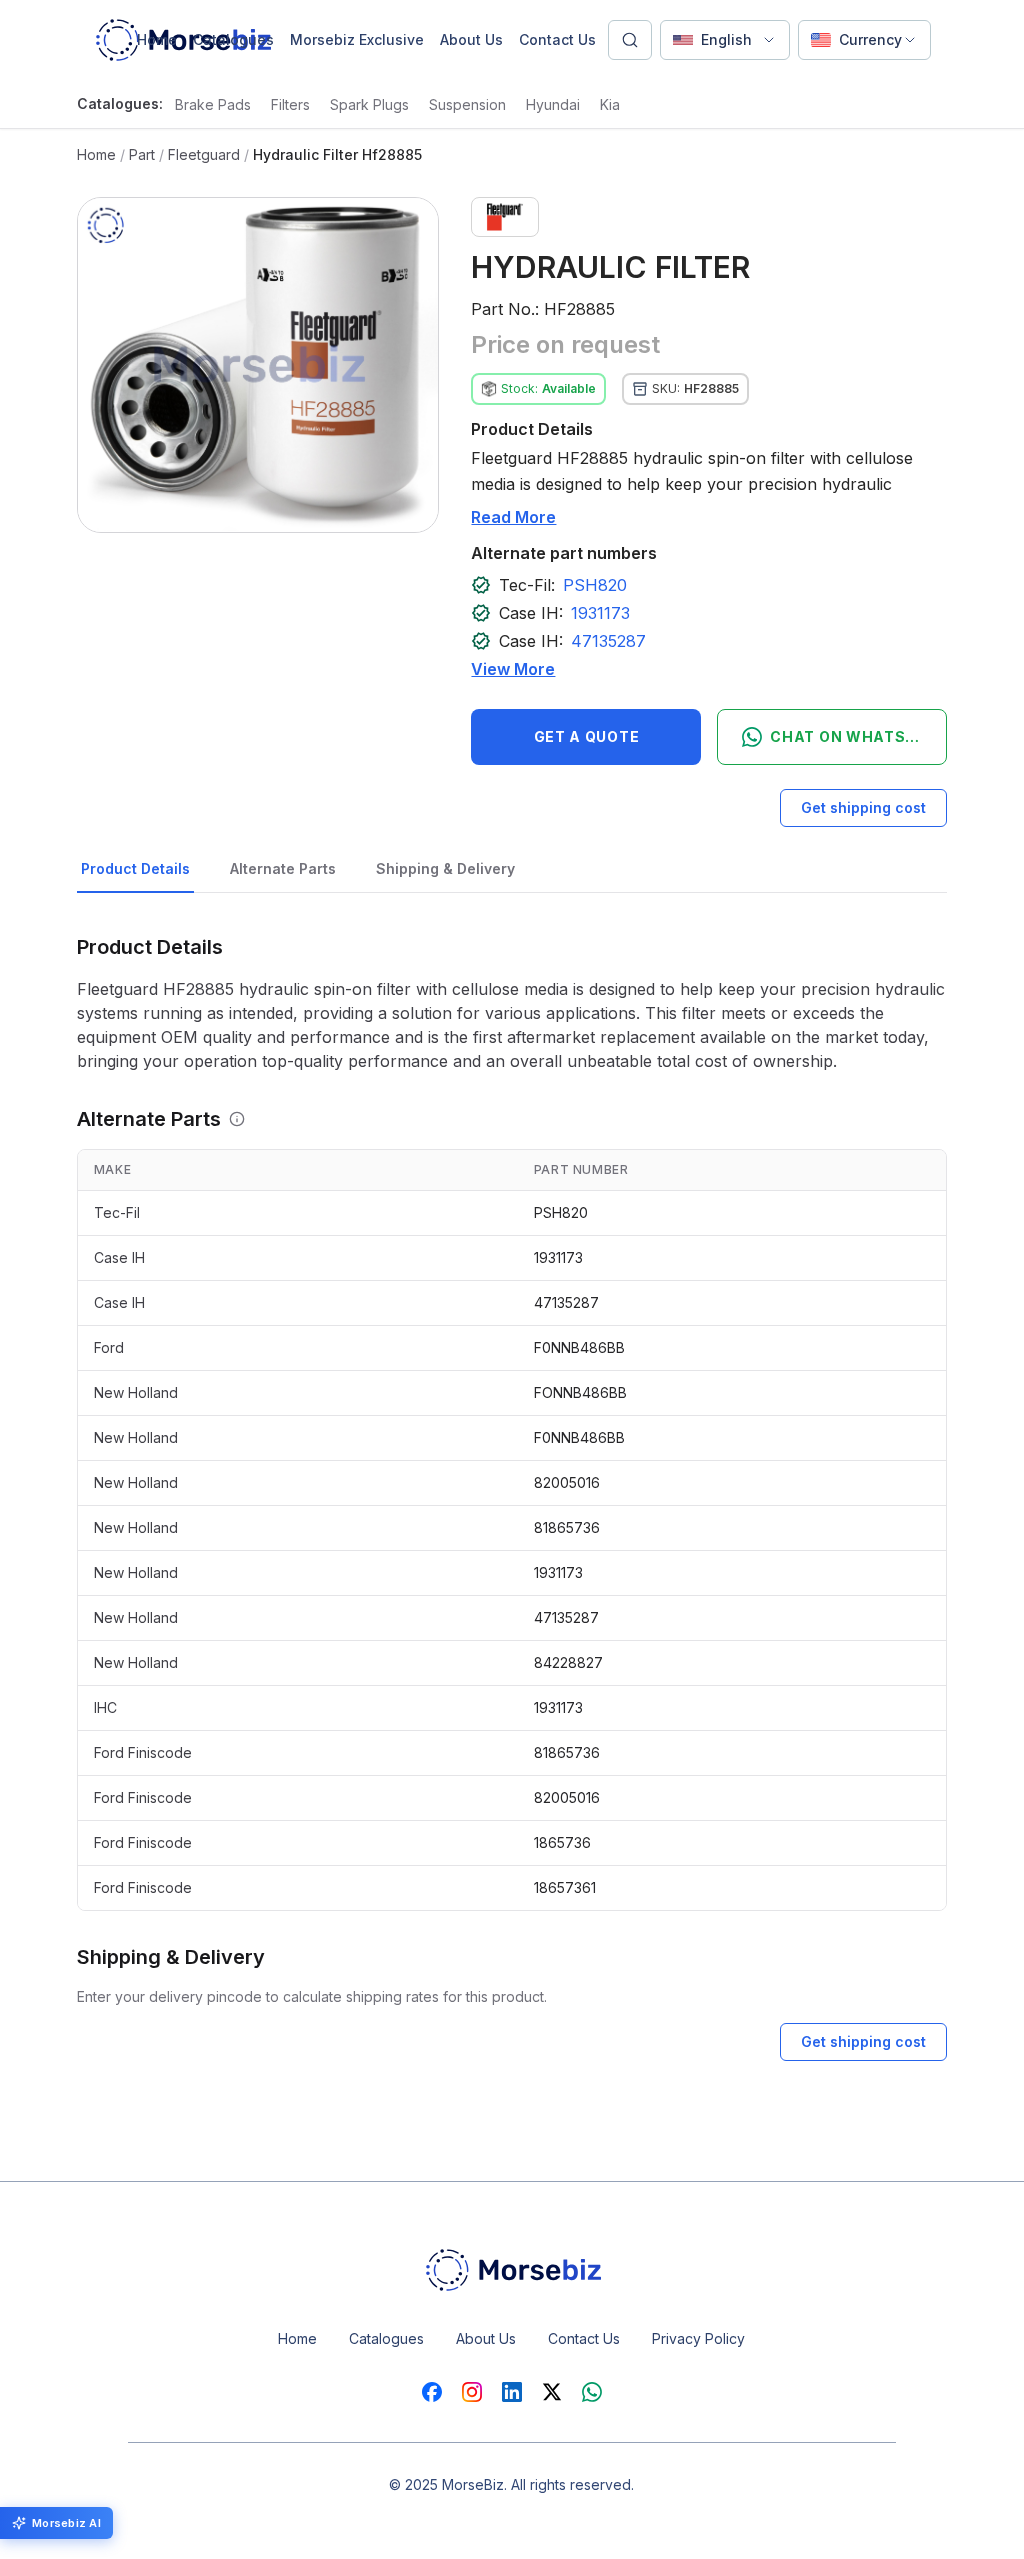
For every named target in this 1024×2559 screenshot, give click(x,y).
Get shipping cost (863, 807)
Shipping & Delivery (445, 868)
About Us (471, 39)
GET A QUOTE (587, 736)
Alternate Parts (283, 868)
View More (513, 669)
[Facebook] (432, 2392)
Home (157, 39)
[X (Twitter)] (552, 2392)
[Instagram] (472, 2392)
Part (142, 154)
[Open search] (630, 40)
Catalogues (233, 39)
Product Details (135, 868)
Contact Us (557, 39)
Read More (513, 517)
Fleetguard (204, 154)
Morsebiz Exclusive (357, 39)
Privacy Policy (698, 2338)
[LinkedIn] (512, 2392)
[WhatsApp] (592, 2392)
